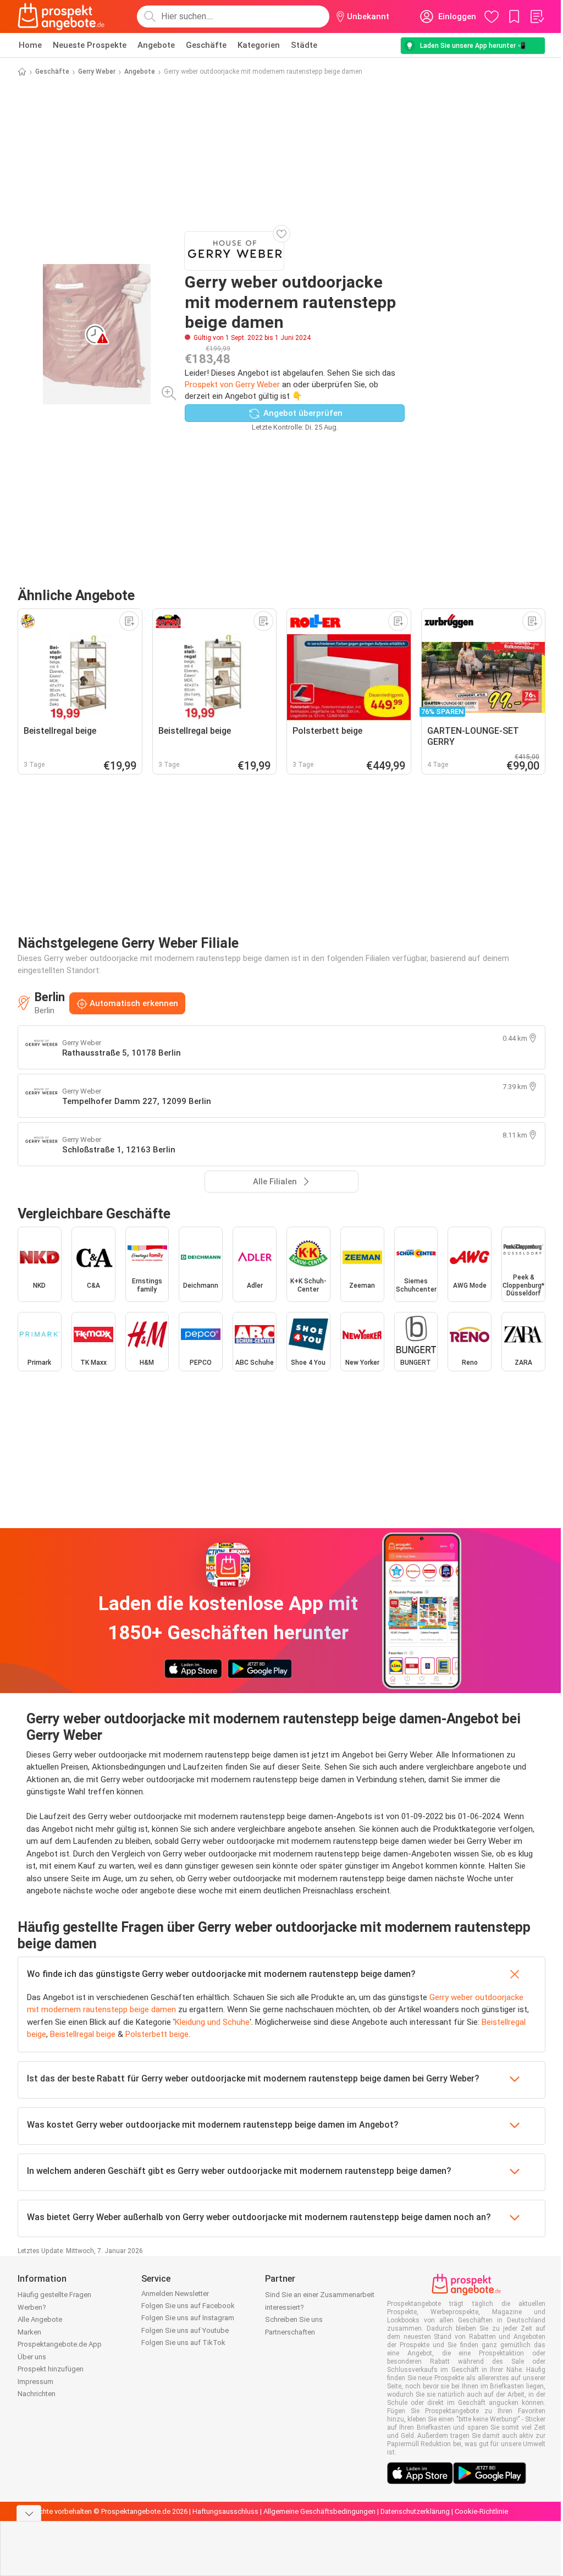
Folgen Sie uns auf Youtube (185, 2330)
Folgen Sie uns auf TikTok (183, 2342)
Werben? (32, 2307)
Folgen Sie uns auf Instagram (188, 2318)
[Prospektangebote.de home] (61, 17)
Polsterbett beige (157, 2034)
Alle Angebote (40, 2319)
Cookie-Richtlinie (481, 2511)
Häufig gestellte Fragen (54, 2295)
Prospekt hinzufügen (51, 2369)
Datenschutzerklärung (415, 2511)
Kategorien (259, 45)
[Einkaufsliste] (537, 17)
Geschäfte (206, 45)
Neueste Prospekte (90, 45)
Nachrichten (37, 2394)
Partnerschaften (290, 2332)
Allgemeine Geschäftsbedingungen (319, 2511)
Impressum (35, 2382)
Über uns (32, 2357)
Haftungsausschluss (225, 2511)
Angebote (156, 45)
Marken (29, 2332)
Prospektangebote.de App (60, 2344)
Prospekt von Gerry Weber (232, 385)
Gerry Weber (97, 72)
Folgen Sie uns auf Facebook (188, 2306)
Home (30, 45)
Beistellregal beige (83, 2034)
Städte (304, 45)
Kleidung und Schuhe (212, 2022)
